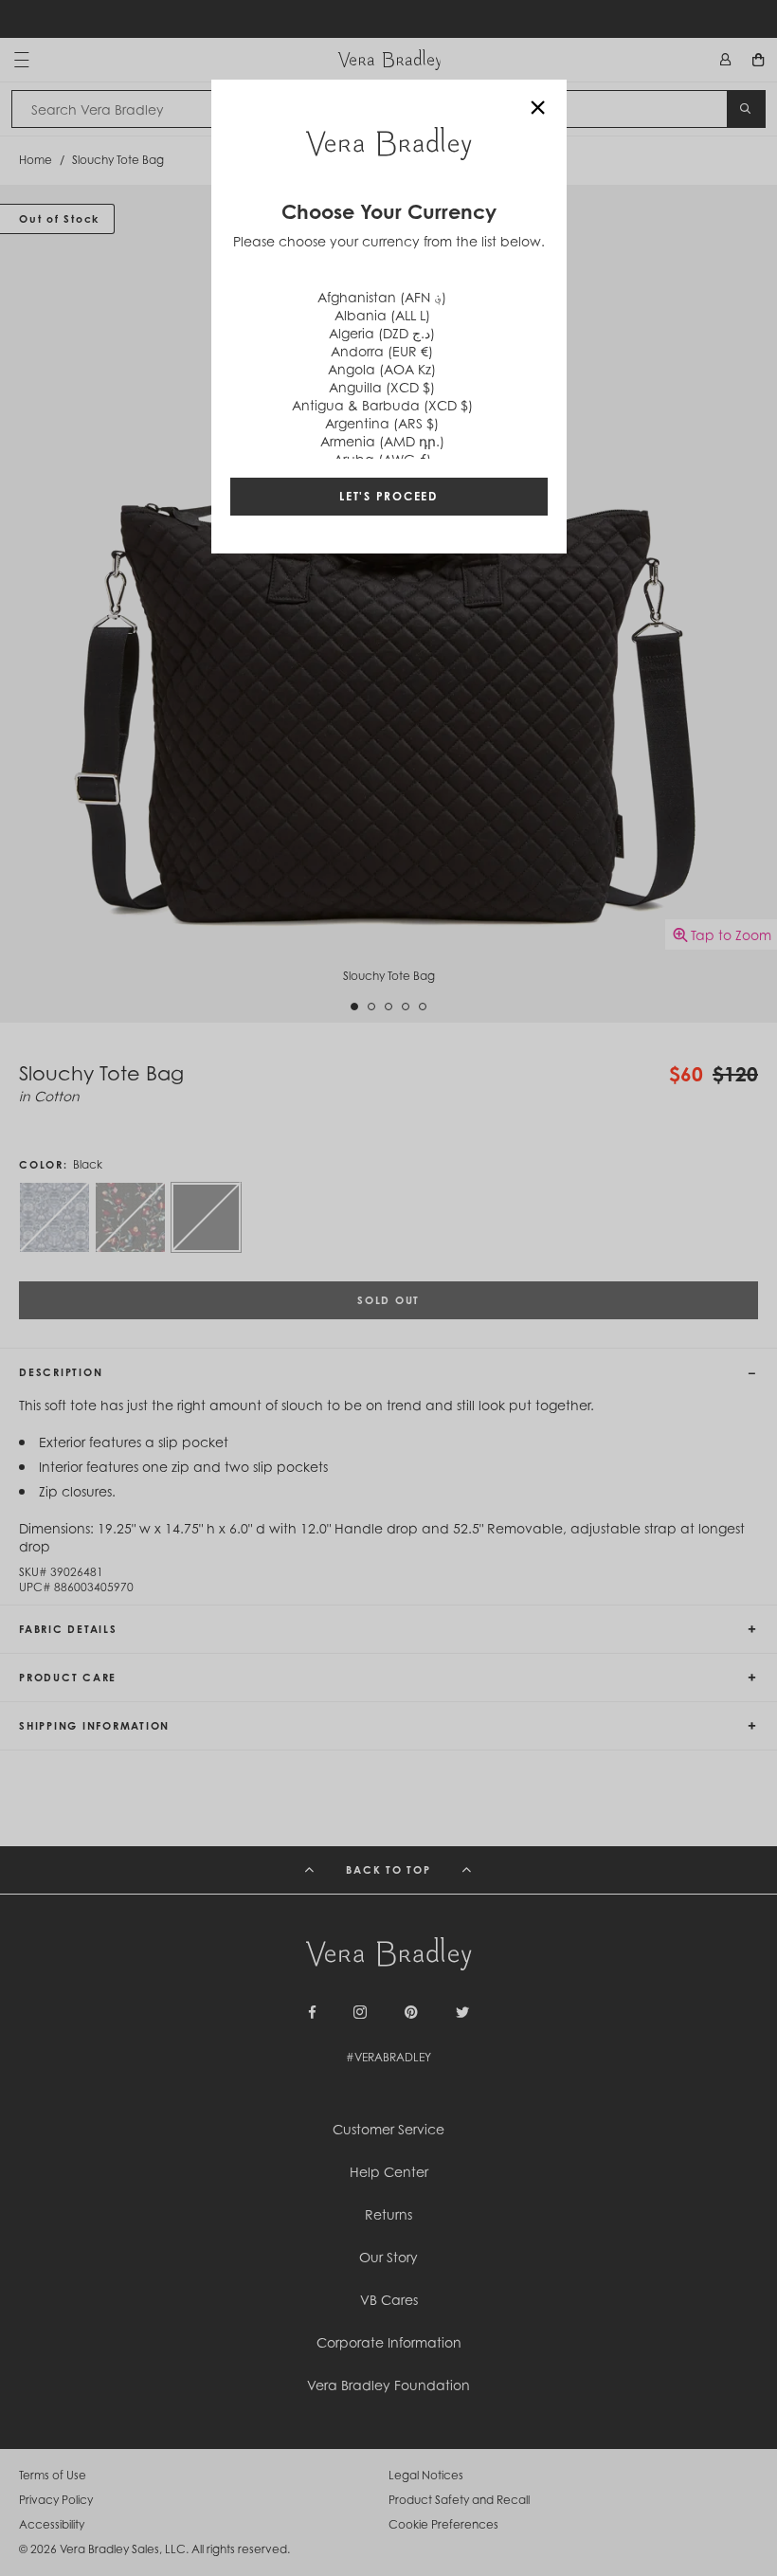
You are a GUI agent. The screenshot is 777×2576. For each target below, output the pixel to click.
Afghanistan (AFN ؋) (382, 297)
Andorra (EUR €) (382, 351)
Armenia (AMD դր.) (382, 441)
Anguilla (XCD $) (382, 387)
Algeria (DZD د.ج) (382, 333)
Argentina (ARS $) (382, 423)
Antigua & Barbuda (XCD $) (382, 405)
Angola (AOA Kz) (382, 369)
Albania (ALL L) (382, 315)
